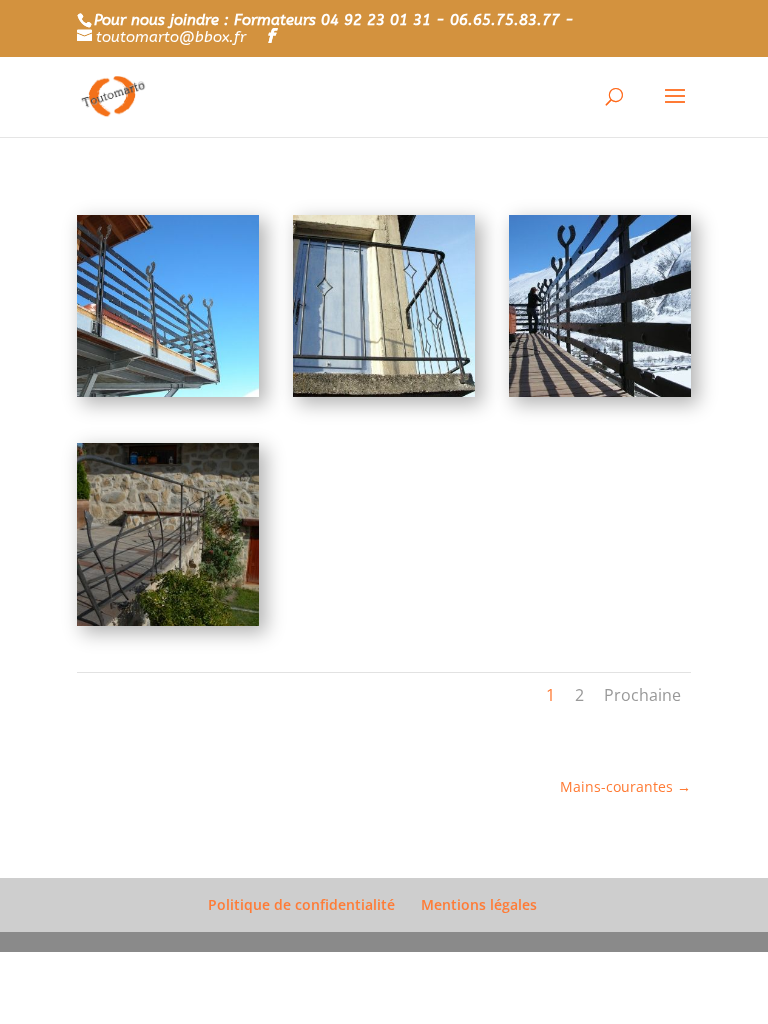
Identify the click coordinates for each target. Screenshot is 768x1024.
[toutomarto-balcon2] (384, 391)
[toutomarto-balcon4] (168, 620)
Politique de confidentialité (301, 904)
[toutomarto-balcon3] (600, 391)
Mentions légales (479, 904)
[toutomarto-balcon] (168, 391)
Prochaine (642, 695)
